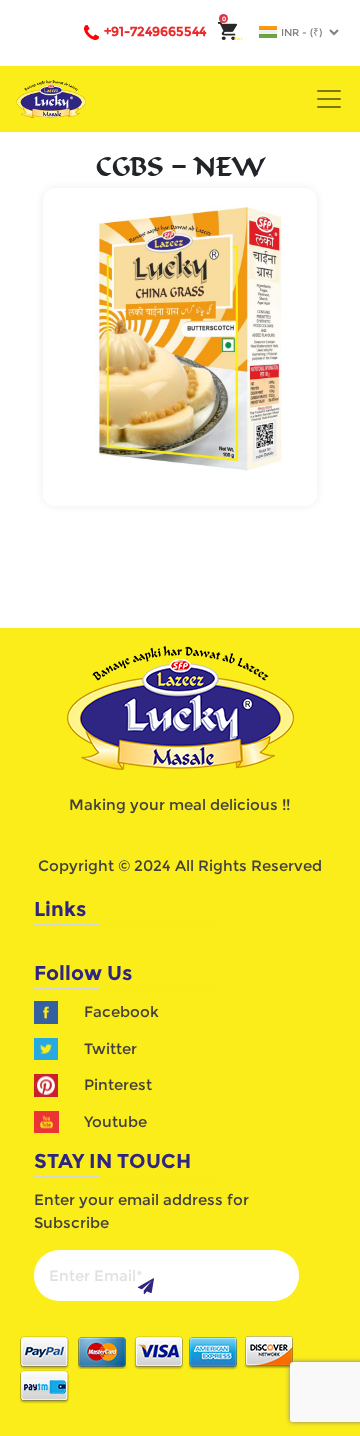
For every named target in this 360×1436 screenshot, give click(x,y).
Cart (232, 38)
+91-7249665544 (155, 31)
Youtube (115, 1121)
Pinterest (118, 1084)
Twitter (110, 1048)
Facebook (121, 1011)
